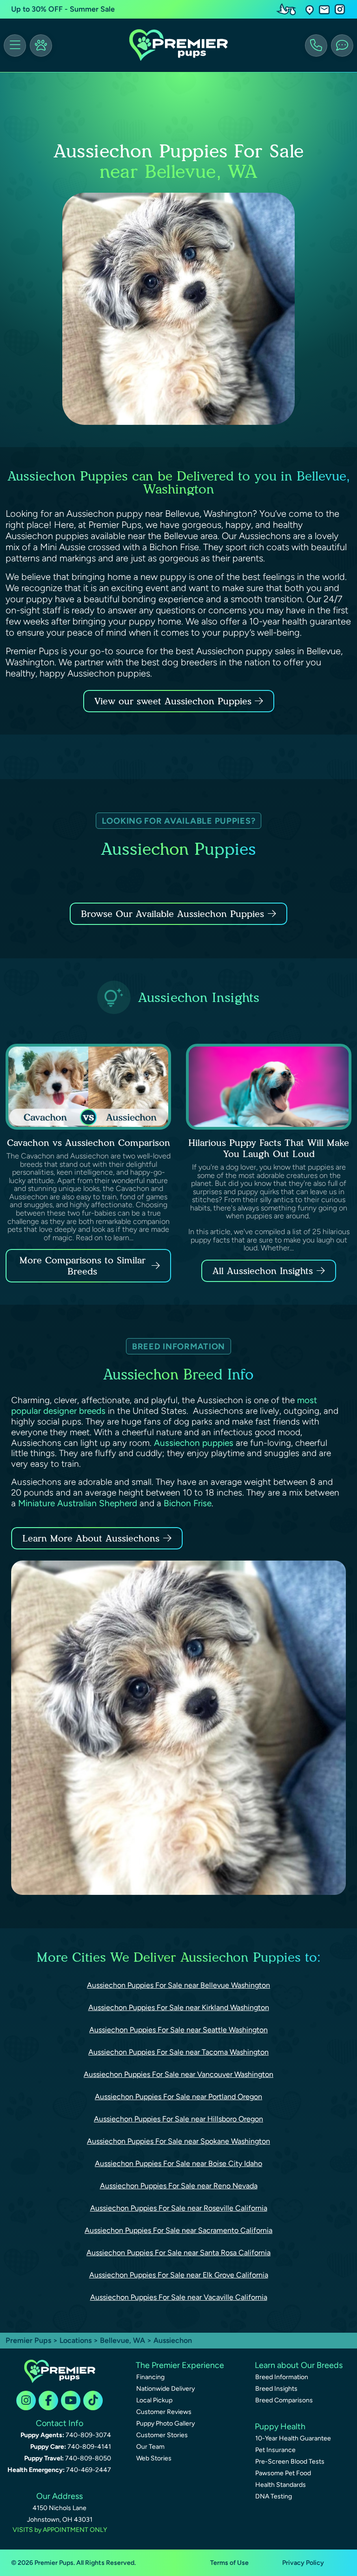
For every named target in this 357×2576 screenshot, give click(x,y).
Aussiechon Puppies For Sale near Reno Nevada (179, 2186)
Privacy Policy (303, 2563)
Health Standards (281, 2485)
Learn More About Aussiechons (91, 1538)
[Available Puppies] (41, 46)
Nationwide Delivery (165, 2389)
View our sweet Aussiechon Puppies (175, 701)
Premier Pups (28, 2340)
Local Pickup (154, 2400)
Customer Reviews (164, 2412)
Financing (150, 2377)
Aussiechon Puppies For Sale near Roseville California (179, 2208)
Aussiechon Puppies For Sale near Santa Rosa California (178, 2253)
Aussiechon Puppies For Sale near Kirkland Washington (179, 2007)
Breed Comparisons (284, 2400)
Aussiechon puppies (194, 1443)
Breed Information (282, 2377)
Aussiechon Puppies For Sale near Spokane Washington (178, 2141)
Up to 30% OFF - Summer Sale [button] (63, 9)
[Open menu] (15, 46)
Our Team (150, 2447)
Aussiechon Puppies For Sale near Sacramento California (178, 2230)
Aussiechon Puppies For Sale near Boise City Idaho (178, 2163)
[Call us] (316, 46)
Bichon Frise (188, 1503)
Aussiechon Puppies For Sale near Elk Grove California (179, 2275)
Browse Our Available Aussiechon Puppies (172, 914)
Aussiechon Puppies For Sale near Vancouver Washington (178, 2074)
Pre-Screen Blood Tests (290, 2462)
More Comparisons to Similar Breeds (83, 1266)
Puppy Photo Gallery (165, 2423)
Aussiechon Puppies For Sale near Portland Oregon (178, 2097)
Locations (76, 2340)
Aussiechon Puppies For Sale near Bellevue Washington (178, 1985)
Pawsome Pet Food (283, 2473)
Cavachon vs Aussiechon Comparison (89, 1143)
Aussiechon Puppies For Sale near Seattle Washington (178, 2030)
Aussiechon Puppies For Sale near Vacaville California (179, 2297)
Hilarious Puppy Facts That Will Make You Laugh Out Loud (269, 1148)
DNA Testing (274, 2496)
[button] (310, 10)
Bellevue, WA (123, 2340)
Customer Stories (162, 2435)
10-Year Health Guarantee (293, 2438)
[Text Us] (342, 46)
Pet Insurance (275, 2450)
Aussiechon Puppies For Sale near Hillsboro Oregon (178, 2119)
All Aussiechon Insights (263, 1271)
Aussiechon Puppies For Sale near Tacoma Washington (178, 2052)
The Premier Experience (180, 2365)
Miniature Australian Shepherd (78, 1503)
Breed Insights (276, 2389)
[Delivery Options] (288, 9)
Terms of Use (229, 2563)
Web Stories (154, 2458)
